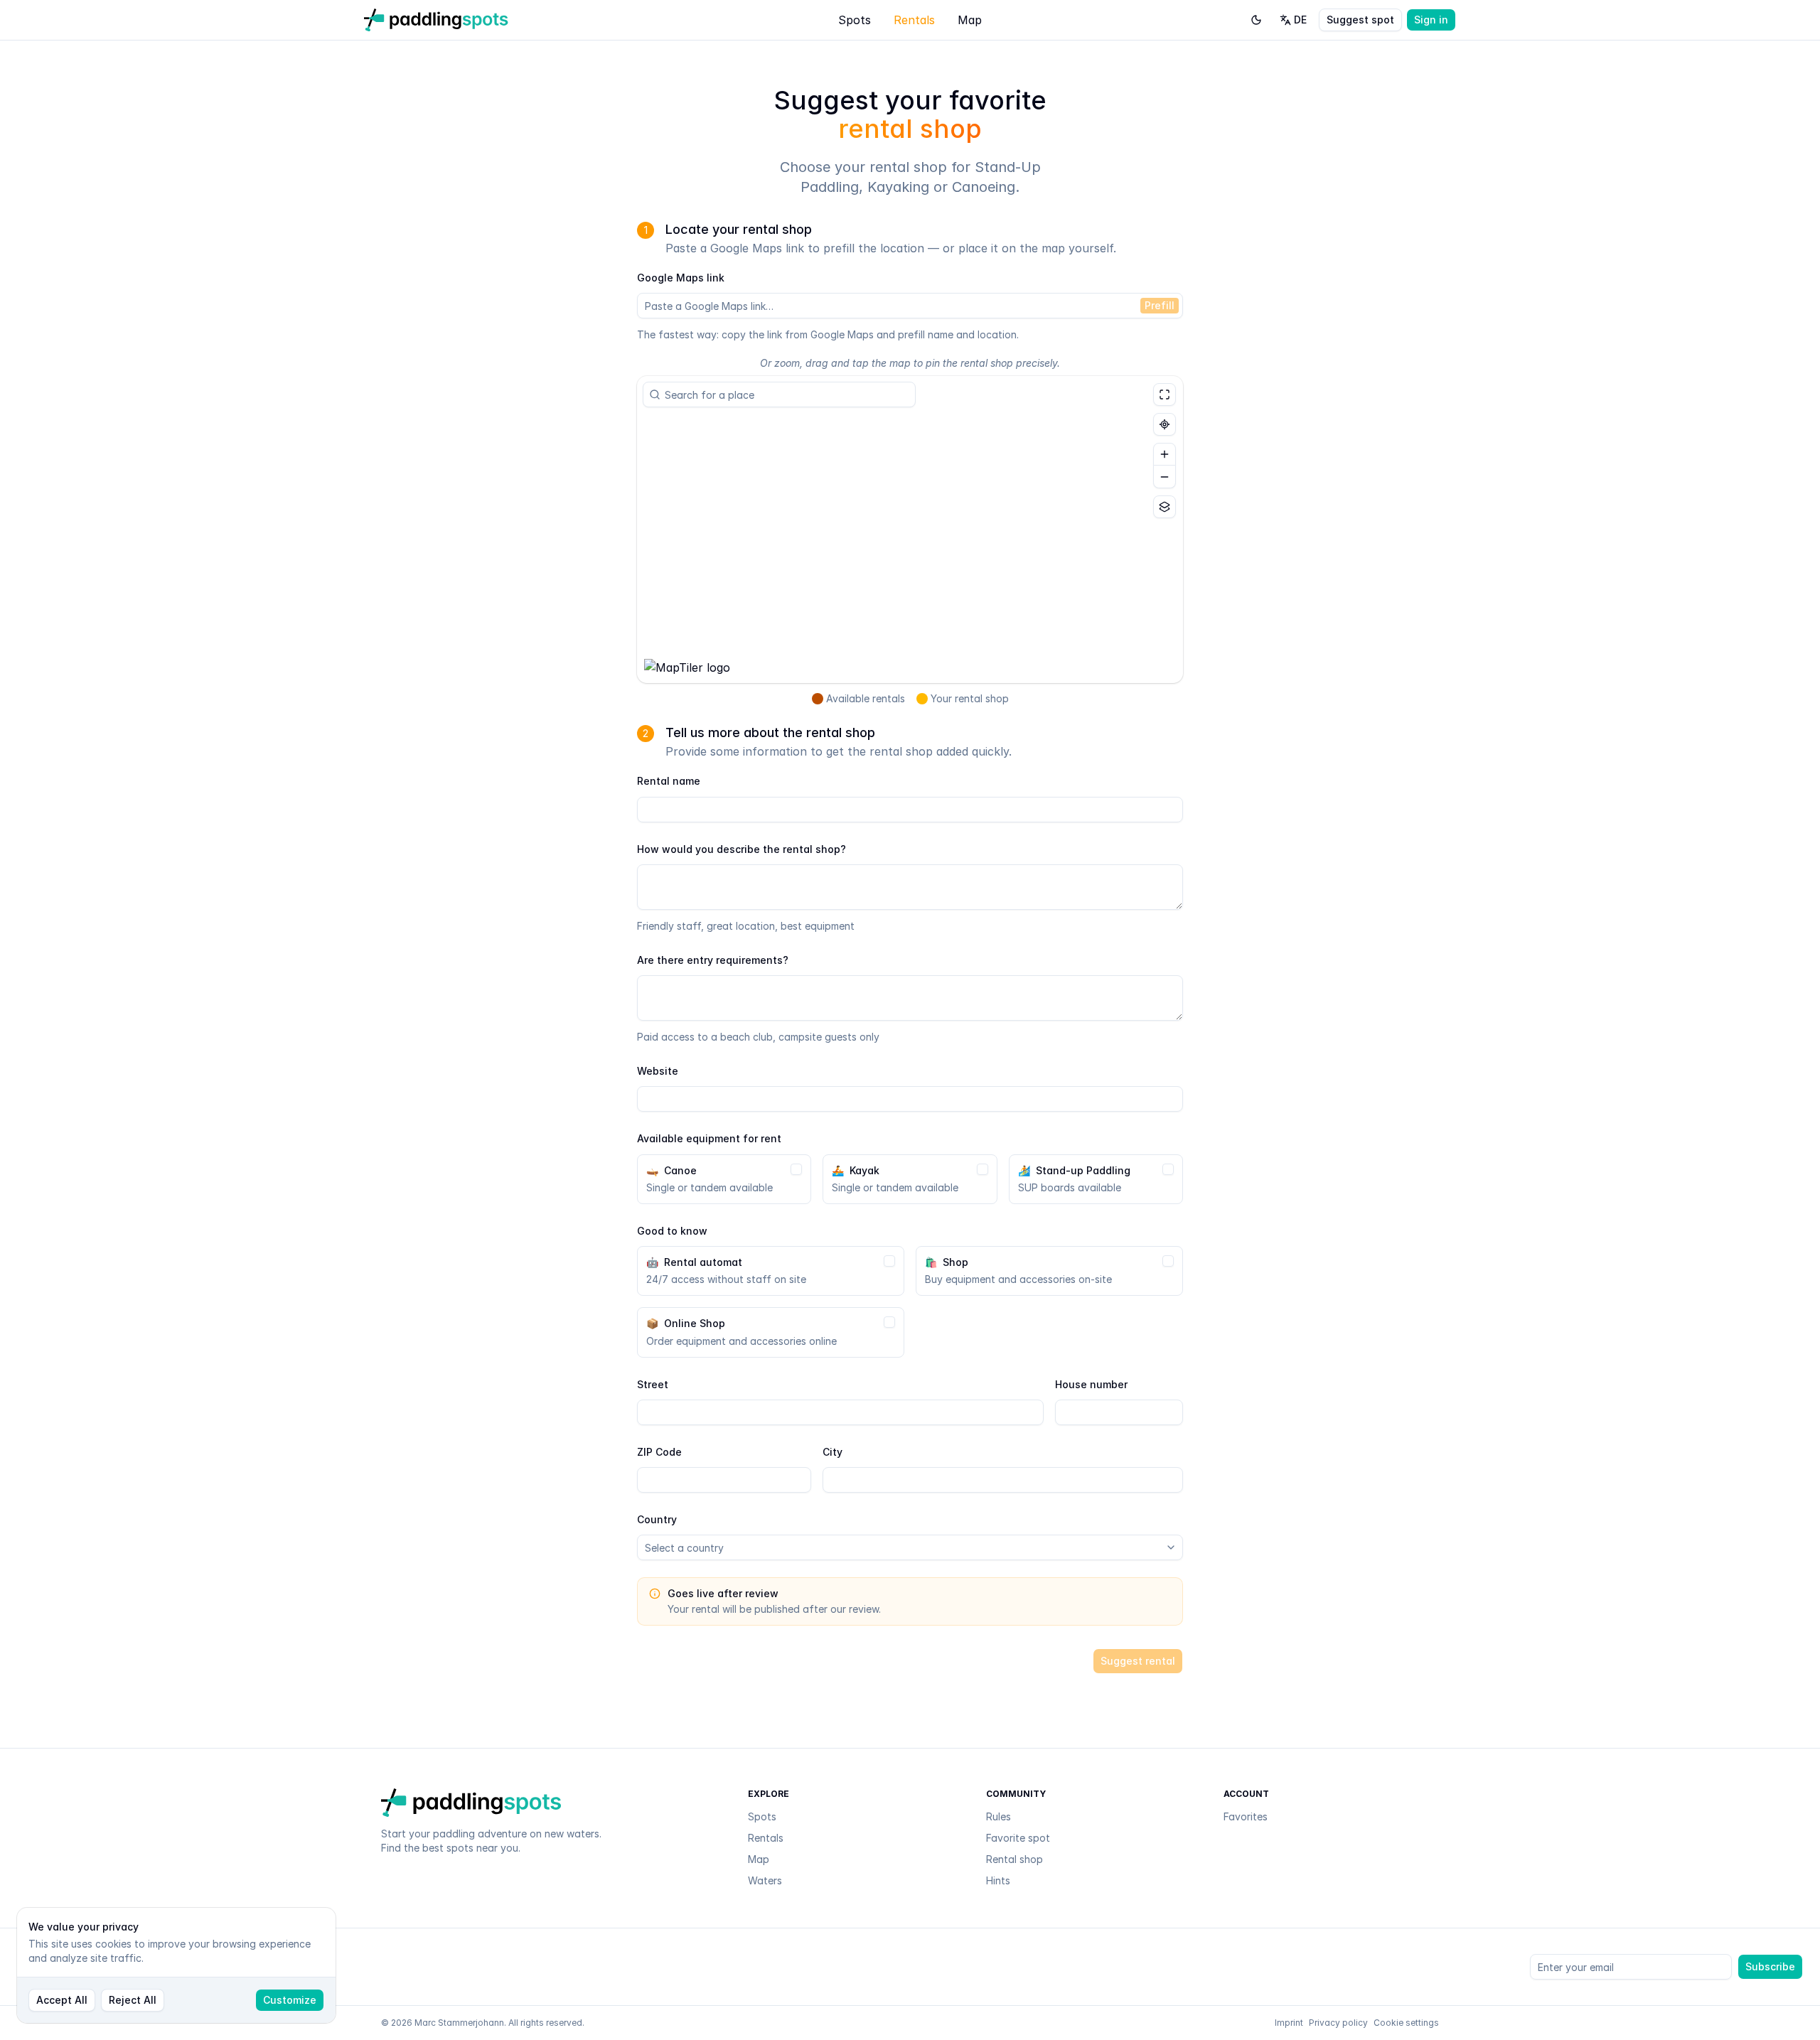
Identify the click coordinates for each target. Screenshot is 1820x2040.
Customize (290, 2000)
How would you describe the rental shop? (742, 849)
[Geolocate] (1165, 424)
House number (1091, 1384)
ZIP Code (659, 1452)
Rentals (914, 20)
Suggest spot (1360, 20)
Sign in (1431, 20)
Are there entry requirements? (713, 960)
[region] (910, 530)
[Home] (436, 20)
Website (658, 1071)
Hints (998, 1880)
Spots (855, 20)
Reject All (133, 2000)
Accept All (62, 2000)
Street (653, 1384)
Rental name (669, 781)
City (833, 1452)
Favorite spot (1018, 1838)
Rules (999, 1816)
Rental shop (1015, 1859)
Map (970, 20)
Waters (765, 1880)
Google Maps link (681, 278)
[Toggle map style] (1165, 507)
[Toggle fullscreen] (1165, 394)
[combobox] (785, 394)
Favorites (1246, 1816)
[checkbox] (796, 1169)
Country (657, 1519)
